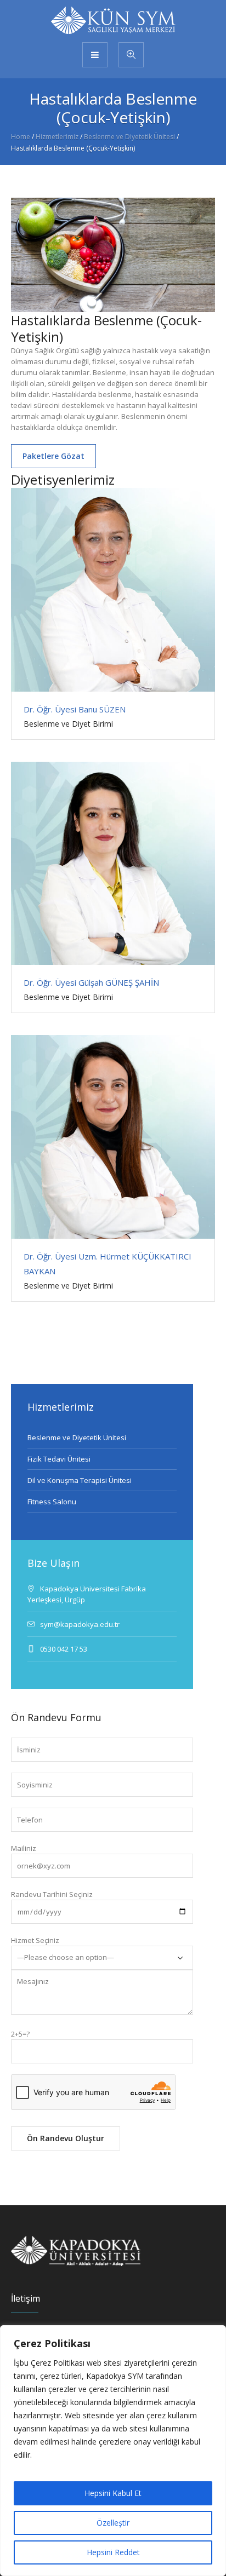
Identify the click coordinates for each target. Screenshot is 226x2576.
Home (21, 137)
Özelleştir (113, 2523)
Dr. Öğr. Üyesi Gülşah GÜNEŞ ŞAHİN (91, 982)
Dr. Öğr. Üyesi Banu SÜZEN (75, 709)
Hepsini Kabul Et (113, 2493)
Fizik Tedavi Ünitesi (59, 1459)
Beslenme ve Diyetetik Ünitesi (129, 137)
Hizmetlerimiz (57, 137)
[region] (113, 2451)
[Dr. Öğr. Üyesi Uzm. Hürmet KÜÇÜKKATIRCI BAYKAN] (113, 1137)
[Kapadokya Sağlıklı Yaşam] (113, 20)
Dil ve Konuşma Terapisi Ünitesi (80, 1480)
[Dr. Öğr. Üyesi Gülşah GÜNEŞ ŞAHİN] (113, 864)
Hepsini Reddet (113, 2552)
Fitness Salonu (52, 1502)
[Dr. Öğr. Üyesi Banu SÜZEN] (113, 590)
